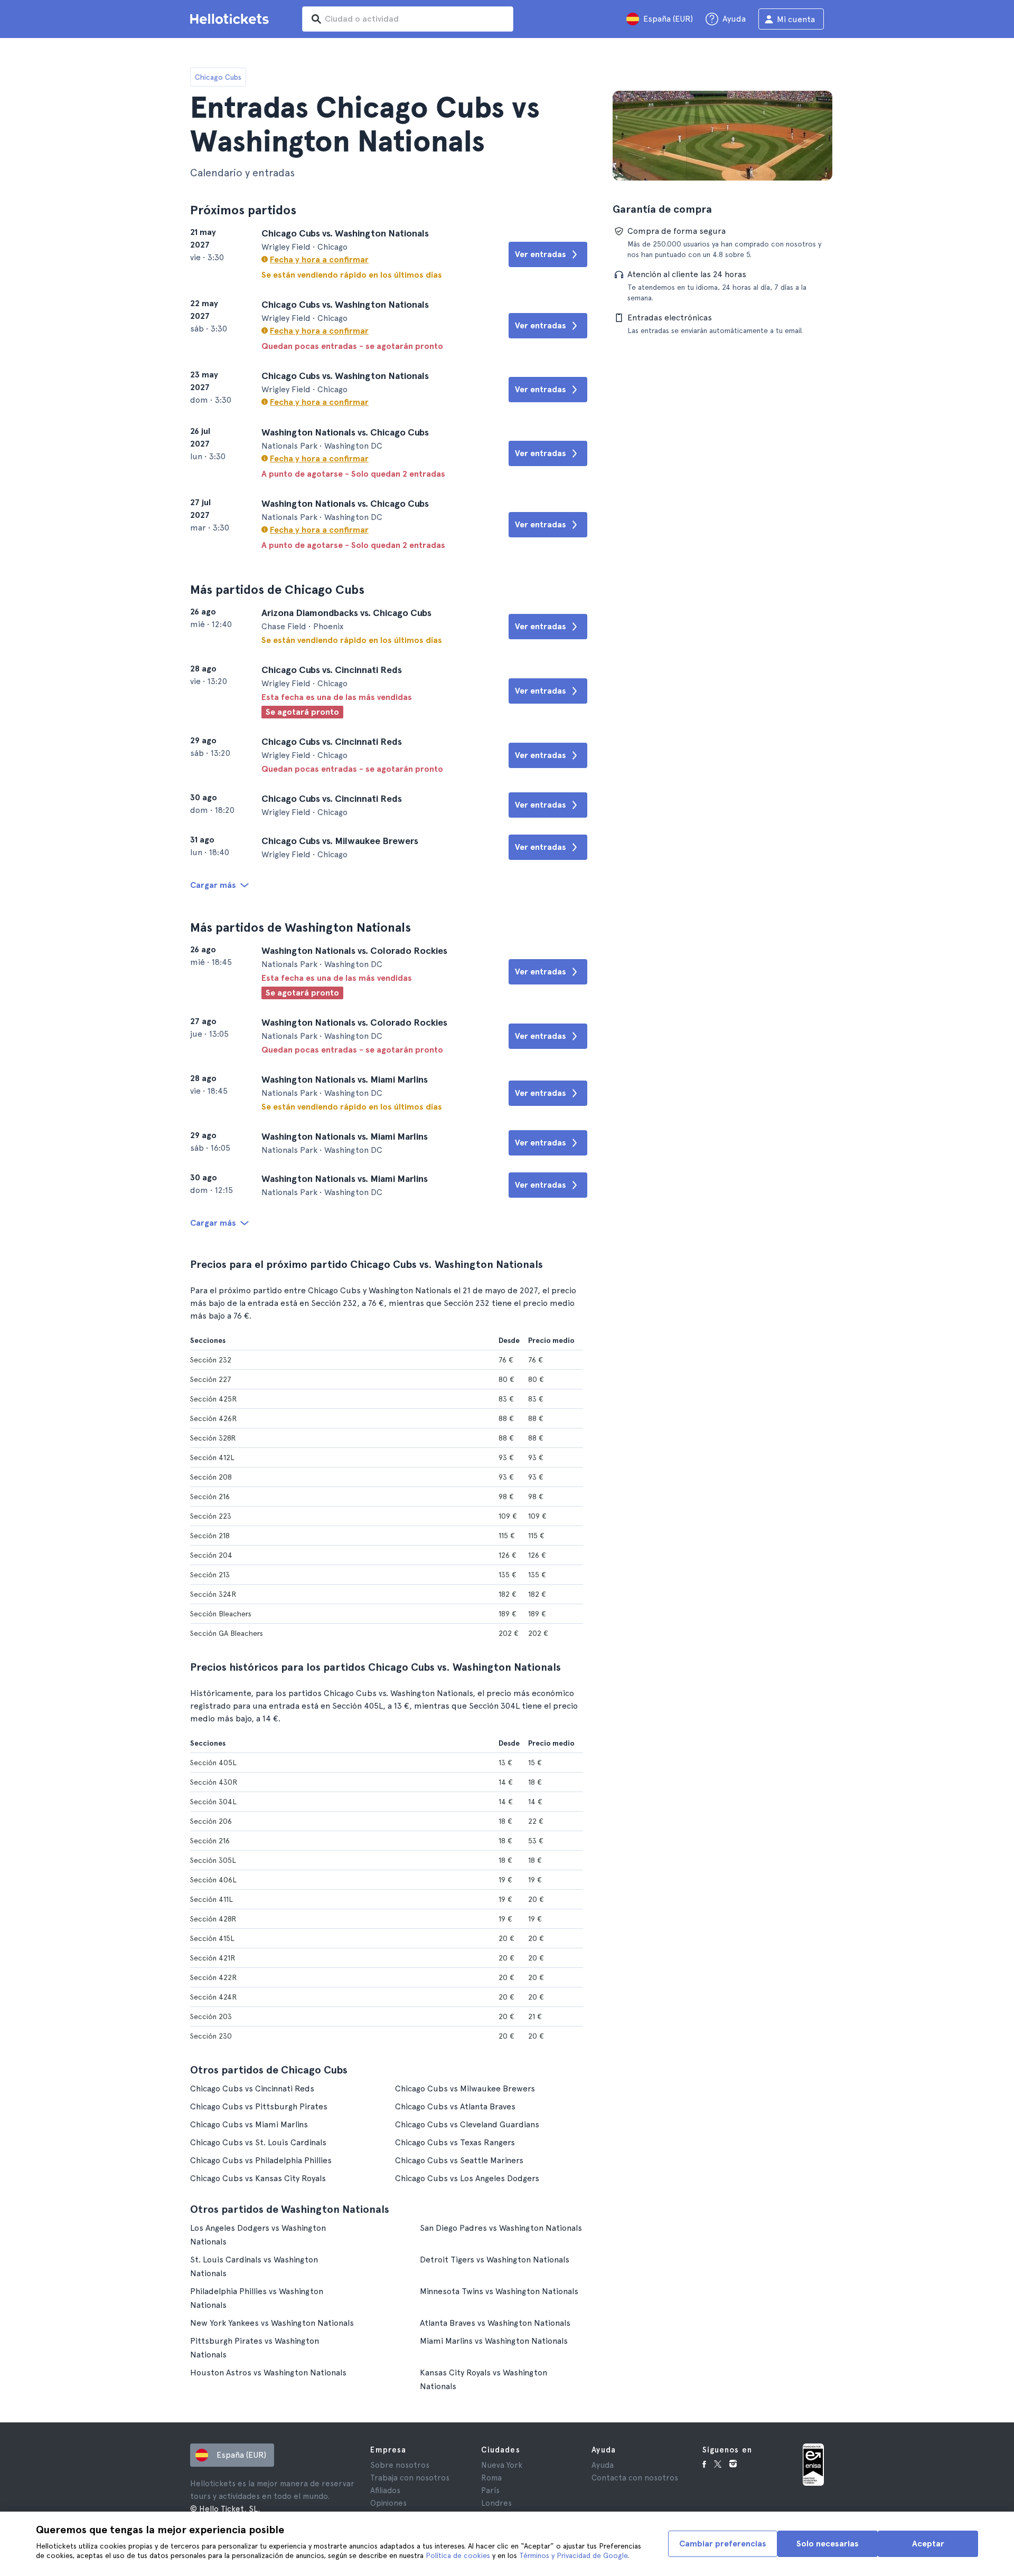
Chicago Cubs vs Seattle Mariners (459, 2160)
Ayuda (603, 2465)
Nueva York (502, 2465)
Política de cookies (458, 2555)
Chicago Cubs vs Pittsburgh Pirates (259, 2106)
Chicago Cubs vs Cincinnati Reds (252, 2089)
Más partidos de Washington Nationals (301, 927)
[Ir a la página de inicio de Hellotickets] (231, 19)
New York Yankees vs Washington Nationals (272, 2323)
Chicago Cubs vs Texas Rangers (455, 2142)
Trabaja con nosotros (410, 2478)
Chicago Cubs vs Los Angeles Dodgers (467, 2178)
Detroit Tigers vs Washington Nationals (495, 2260)
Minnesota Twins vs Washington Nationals (499, 2291)
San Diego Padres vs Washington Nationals (501, 2228)
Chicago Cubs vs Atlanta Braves (455, 2106)
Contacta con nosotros (635, 2478)
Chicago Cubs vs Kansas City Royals (258, 2178)
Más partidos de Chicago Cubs (277, 589)
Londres (496, 2503)
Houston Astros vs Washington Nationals (268, 2373)
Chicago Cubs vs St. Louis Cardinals (258, 2142)
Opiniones (388, 2503)
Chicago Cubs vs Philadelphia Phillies (261, 2160)
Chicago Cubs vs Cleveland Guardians (467, 2124)
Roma (491, 2478)
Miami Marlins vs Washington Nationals (494, 2341)
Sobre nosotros (400, 2465)
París (490, 2490)
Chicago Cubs (218, 77)
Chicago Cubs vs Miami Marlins (249, 2124)
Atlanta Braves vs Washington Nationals (495, 2323)
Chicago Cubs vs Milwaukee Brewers (465, 2089)
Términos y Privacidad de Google (573, 2555)
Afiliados (385, 2490)
